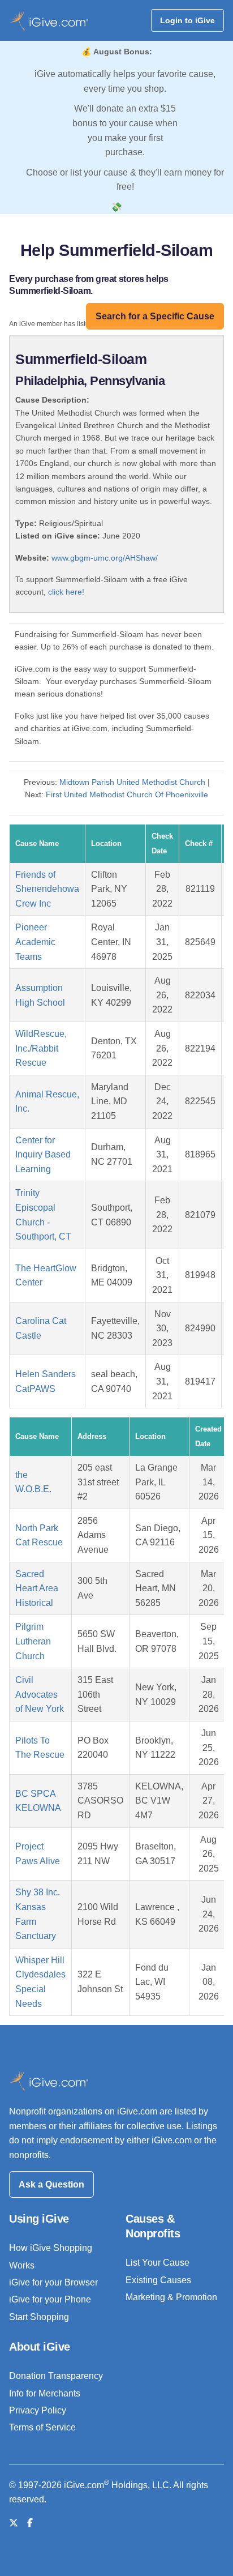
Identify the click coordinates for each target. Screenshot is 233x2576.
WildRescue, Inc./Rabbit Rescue (41, 1048)
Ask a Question (51, 2184)
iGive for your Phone (50, 2299)
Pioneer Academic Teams (35, 942)
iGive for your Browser (53, 2282)
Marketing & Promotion (171, 2297)
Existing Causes (158, 2280)
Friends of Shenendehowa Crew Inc (47, 889)
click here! (66, 592)
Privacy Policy (38, 2410)
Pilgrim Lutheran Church (33, 1641)
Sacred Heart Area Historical (37, 1588)
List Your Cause (158, 2263)
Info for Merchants (45, 2393)
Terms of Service (42, 2427)
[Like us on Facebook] (30, 2523)
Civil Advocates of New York (40, 1694)
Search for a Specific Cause (155, 316)
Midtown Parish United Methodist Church (132, 782)
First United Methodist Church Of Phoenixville (127, 794)
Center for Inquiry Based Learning (43, 1155)
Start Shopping (39, 2317)
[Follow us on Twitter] (14, 2523)
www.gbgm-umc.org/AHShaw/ (105, 558)
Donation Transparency (56, 2376)
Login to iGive (187, 20)
